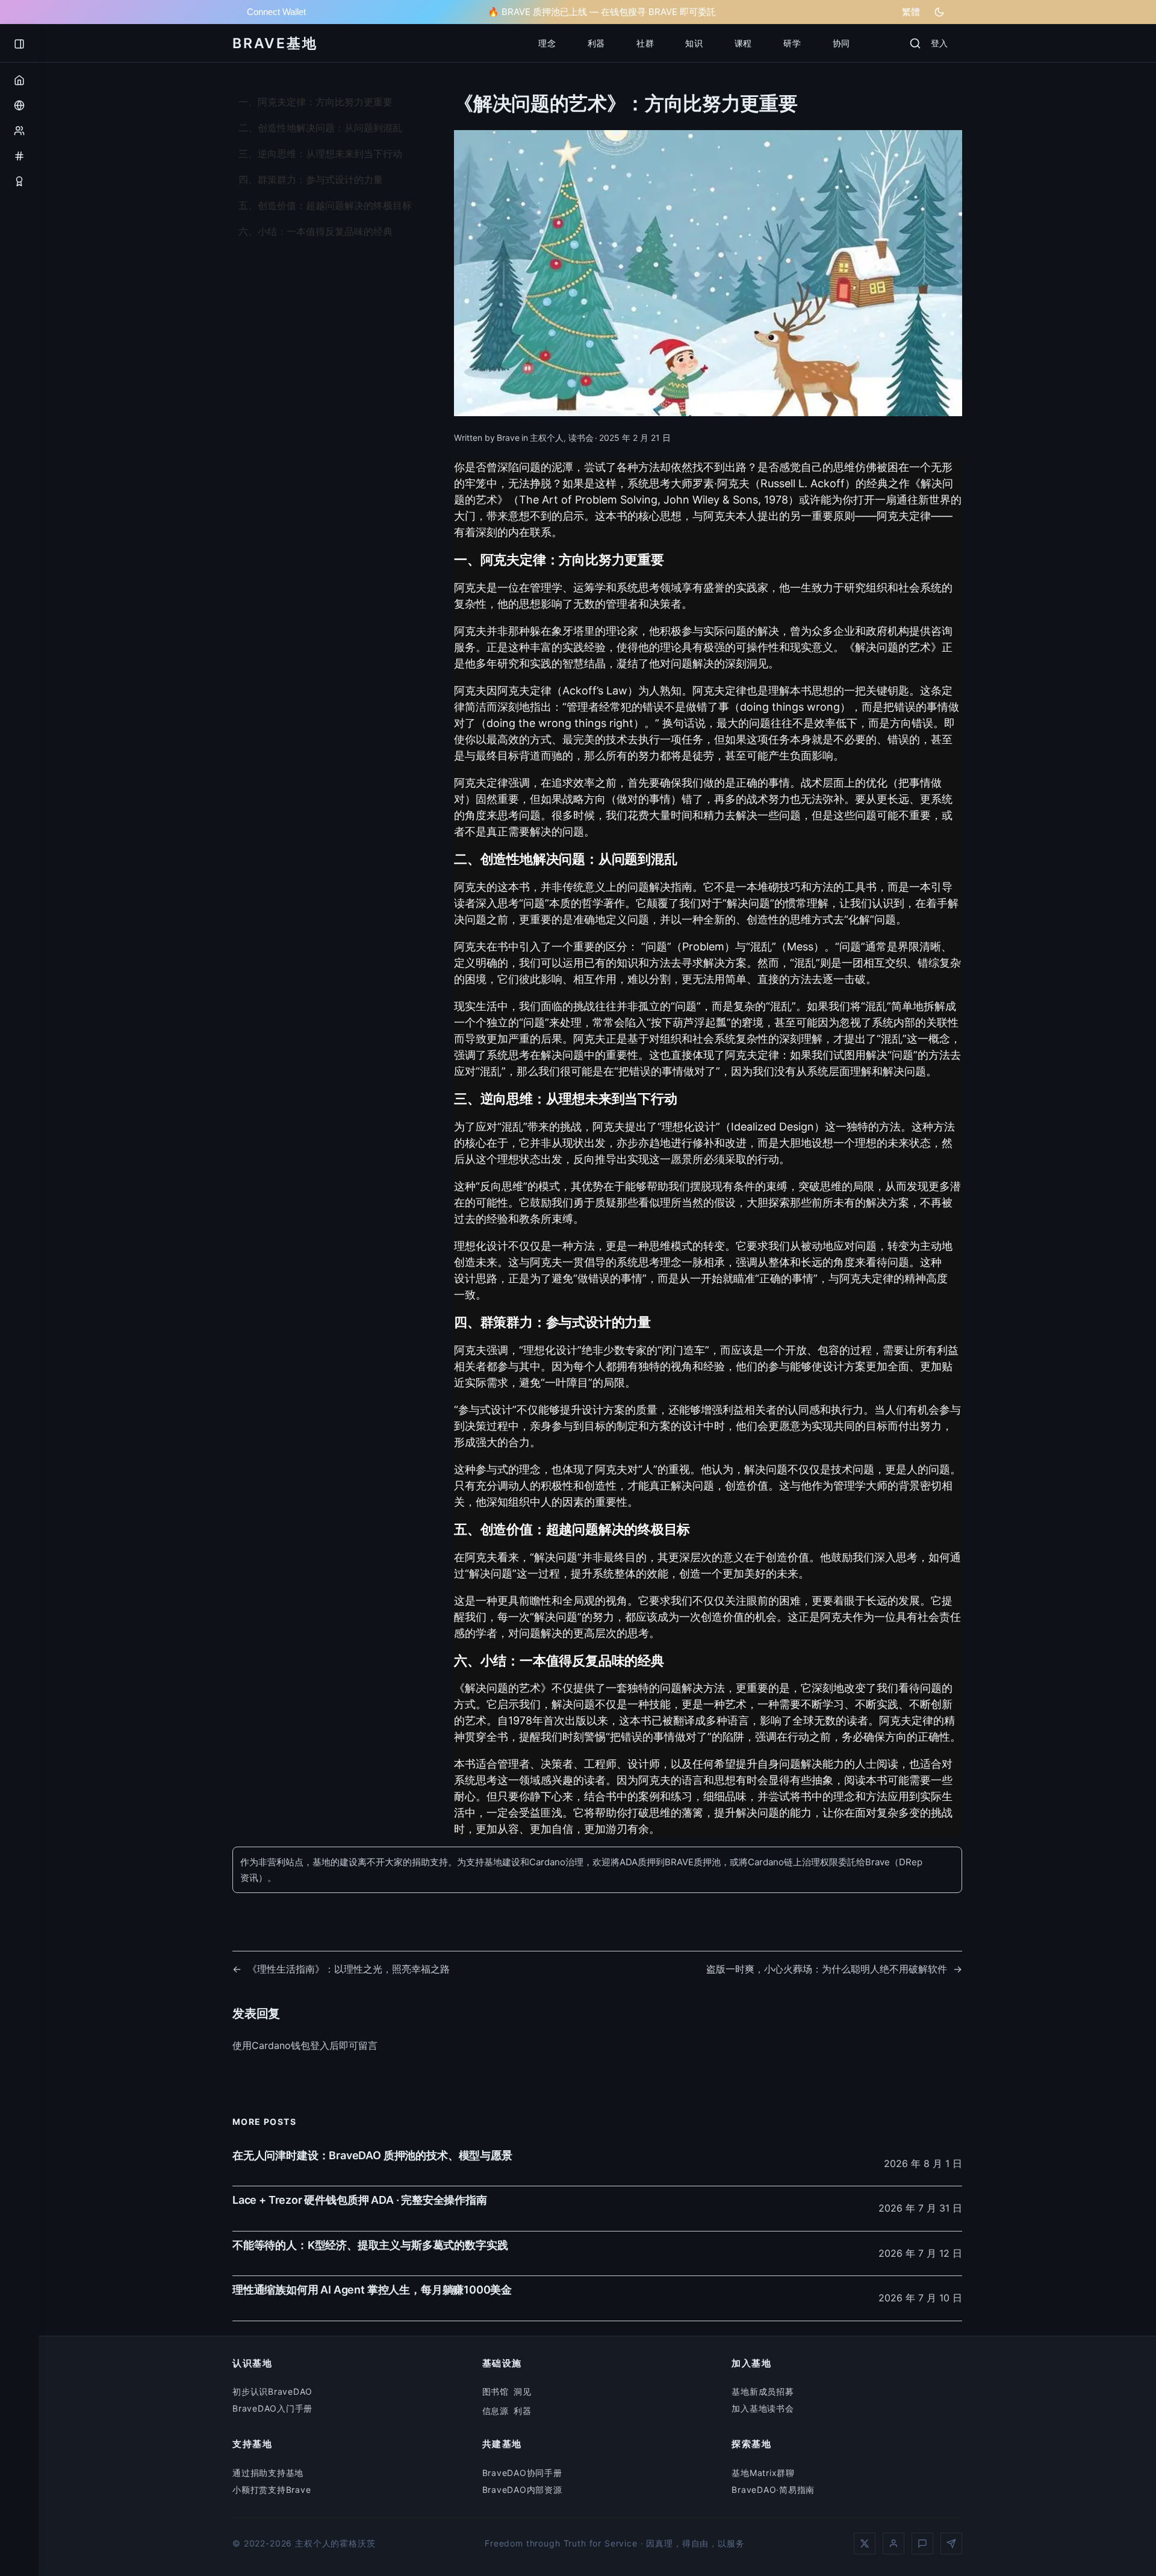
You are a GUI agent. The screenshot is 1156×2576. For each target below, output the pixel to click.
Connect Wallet (276, 12)
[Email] (951, 2543)
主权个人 (547, 438)
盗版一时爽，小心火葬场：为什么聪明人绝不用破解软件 (827, 1969)
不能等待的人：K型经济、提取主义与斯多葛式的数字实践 (370, 2245)
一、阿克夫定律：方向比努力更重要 (315, 102)
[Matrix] (922, 2543)
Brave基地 (275, 43)
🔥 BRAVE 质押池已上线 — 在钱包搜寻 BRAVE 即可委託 (602, 12)
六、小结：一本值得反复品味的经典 (315, 231)
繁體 (911, 12)
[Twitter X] (865, 2543)
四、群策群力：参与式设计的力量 (311, 179)
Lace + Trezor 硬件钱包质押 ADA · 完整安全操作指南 (360, 2200)
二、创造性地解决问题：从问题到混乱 (320, 128)
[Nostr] (893, 2543)
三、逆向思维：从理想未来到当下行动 (320, 154)
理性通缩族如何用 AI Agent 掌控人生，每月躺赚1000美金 (372, 2290)
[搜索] (915, 43)
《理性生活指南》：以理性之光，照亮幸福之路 (349, 1969)
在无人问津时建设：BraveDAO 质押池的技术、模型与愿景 (372, 2155)
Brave (508, 438)
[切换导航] (19, 44)
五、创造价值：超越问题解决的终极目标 (325, 205)
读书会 (581, 438)
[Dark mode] (939, 12)
